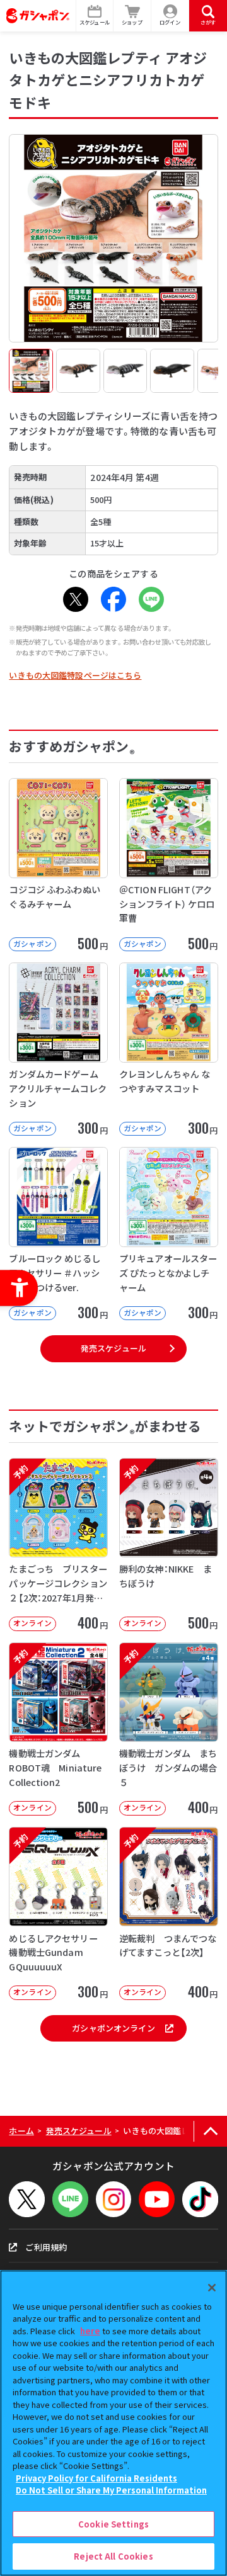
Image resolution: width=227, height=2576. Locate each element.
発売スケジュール (113, 1348)
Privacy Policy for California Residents (96, 2478)
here (90, 2331)
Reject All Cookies (113, 2556)
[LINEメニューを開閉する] (70, 2199)
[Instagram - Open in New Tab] (114, 2199)
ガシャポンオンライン (113, 2028)
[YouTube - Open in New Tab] (157, 2199)
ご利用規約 (46, 2247)
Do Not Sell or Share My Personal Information (111, 2490)
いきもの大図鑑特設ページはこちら (75, 675)
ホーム (21, 2131)
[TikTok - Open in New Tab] (200, 2199)
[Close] (212, 2288)
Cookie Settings (113, 2524)
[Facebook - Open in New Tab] (113, 599)
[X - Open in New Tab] (76, 599)
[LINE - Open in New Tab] (151, 599)
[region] (113, 2423)
